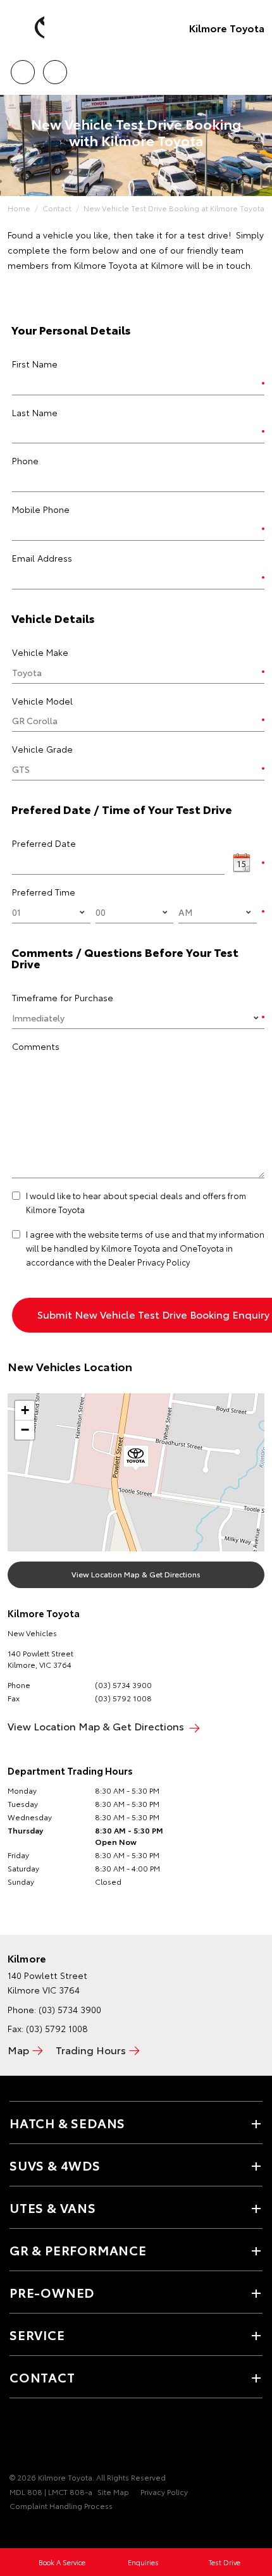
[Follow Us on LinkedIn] (82, 2438)
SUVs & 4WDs (55, 2165)
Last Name (35, 412)
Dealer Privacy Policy (149, 1262)
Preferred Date (44, 843)
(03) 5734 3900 (123, 1685)
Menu (255, 68)
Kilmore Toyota (227, 28)
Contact (57, 208)
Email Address (42, 558)
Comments (36, 1046)
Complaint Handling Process (61, 2505)
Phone (25, 460)
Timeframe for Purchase (63, 997)
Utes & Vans (53, 2207)
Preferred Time (44, 892)
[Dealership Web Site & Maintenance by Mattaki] (34, 2532)
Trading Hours (91, 2049)
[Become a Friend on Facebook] (17, 2438)
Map (18, 2049)
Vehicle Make (40, 652)
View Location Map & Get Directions (136, 1574)
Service (37, 2334)
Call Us (22, 68)
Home (19, 208)
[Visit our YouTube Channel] (39, 2438)
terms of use (145, 1234)
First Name (35, 364)
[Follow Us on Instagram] (60, 2438)
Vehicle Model (42, 701)
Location (55, 68)
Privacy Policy (164, 2492)
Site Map (113, 2492)
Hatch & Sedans (67, 2123)
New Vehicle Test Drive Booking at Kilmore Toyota (174, 208)
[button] (136, 1458)
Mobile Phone (41, 509)
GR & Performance (78, 2250)
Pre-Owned (52, 2292)
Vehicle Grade (42, 749)
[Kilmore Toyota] (28, 28)
